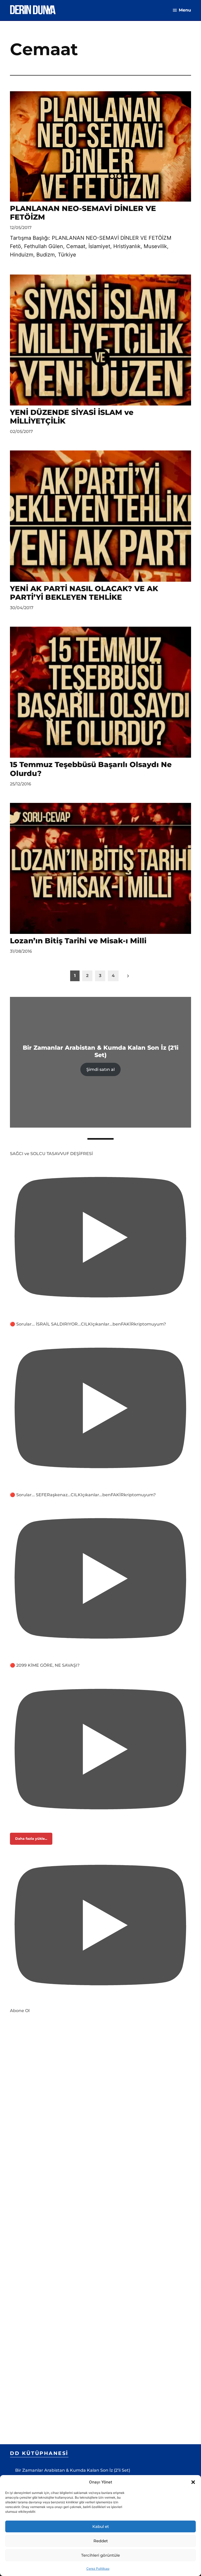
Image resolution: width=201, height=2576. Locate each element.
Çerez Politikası (98, 2569)
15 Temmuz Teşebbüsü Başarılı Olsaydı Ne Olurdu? (91, 769)
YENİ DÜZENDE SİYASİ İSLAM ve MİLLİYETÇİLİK (72, 417)
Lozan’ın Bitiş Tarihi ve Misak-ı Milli (78, 941)
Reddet (101, 2541)
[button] (193, 2482)
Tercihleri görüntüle (100, 2555)
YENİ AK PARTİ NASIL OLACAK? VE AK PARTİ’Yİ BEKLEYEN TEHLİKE (84, 593)
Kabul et (101, 2526)
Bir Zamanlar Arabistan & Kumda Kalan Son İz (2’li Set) (73, 2470)
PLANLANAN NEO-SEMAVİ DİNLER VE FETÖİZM (83, 213)
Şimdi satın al (100, 1069)
